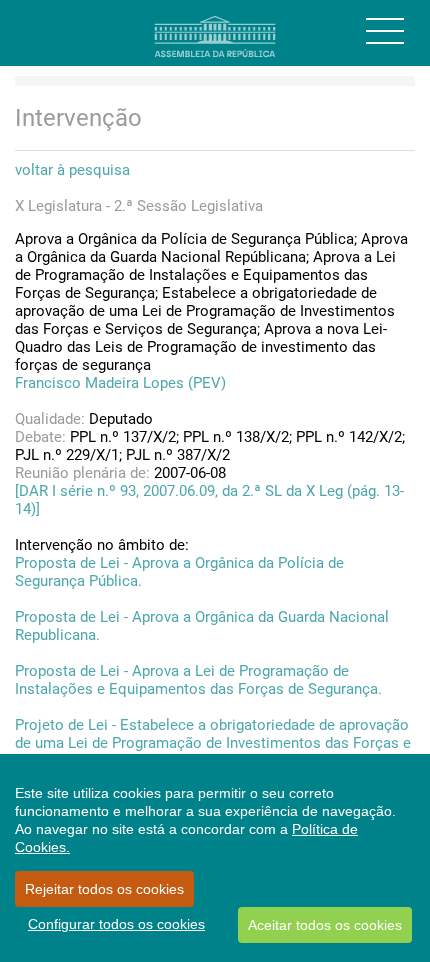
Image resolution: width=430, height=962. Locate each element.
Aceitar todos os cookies (325, 925)
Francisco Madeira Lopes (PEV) (120, 383)
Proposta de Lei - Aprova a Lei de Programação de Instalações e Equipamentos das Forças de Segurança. (198, 680)
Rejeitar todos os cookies (104, 889)
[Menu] (385, 31)
